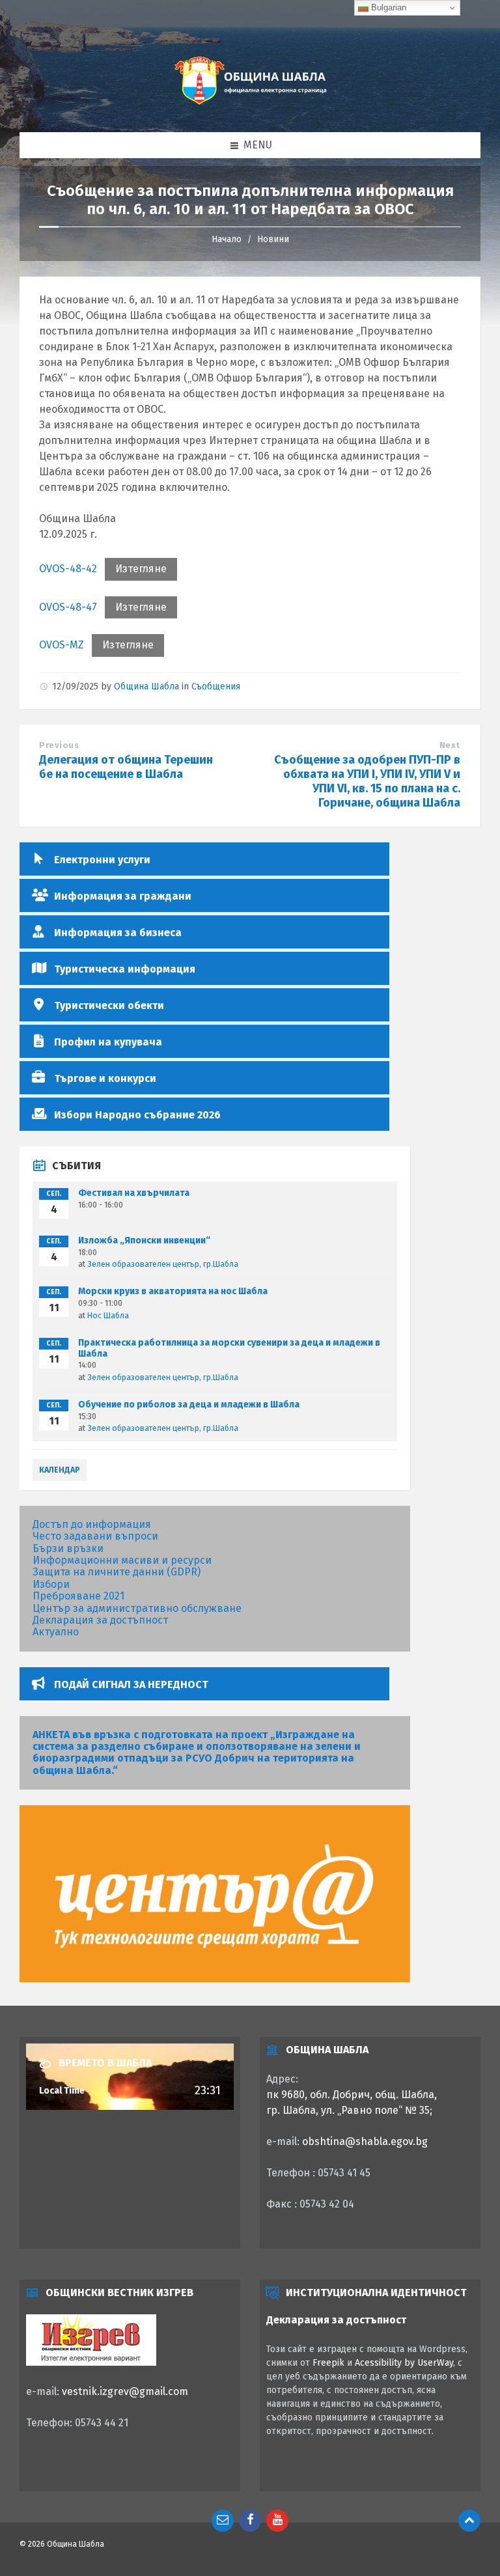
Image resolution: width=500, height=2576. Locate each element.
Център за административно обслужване (137, 1608)
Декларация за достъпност (100, 1620)
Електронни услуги (102, 860)
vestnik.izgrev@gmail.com (125, 2391)
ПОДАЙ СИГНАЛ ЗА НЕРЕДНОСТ (131, 1684)
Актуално (56, 1632)
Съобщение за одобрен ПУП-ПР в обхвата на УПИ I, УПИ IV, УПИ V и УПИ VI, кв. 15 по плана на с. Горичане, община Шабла (367, 781)
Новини (273, 239)
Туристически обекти (109, 1005)
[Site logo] (250, 106)
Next (450, 745)
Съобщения (216, 686)
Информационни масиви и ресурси (122, 1560)
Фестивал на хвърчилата (134, 1193)
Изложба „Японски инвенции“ (144, 1240)
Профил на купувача (108, 1042)
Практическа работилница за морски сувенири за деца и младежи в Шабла (229, 1348)
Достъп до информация (92, 1524)
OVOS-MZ (62, 645)
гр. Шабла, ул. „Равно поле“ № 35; (349, 2110)
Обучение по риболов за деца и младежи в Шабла (189, 1405)
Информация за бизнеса (118, 933)
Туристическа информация (125, 969)
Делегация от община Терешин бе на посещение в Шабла (126, 767)
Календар (60, 1470)
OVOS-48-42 (68, 569)
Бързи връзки (68, 1548)
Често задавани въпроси (95, 1536)
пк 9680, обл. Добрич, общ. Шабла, (352, 2095)
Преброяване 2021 (78, 1596)
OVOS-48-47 (68, 607)
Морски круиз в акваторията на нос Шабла (173, 1291)
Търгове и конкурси (105, 1078)
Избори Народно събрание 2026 (137, 1115)
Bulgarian (387, 7)
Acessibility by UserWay (404, 2363)
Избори (51, 1584)
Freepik (328, 2363)
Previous (59, 745)
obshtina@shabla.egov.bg (365, 2141)
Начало (227, 239)
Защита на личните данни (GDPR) (117, 1572)
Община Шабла (146, 686)
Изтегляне (141, 569)
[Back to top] (469, 2521)
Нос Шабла (108, 1316)
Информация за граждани (123, 896)
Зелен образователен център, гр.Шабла (163, 1264)
